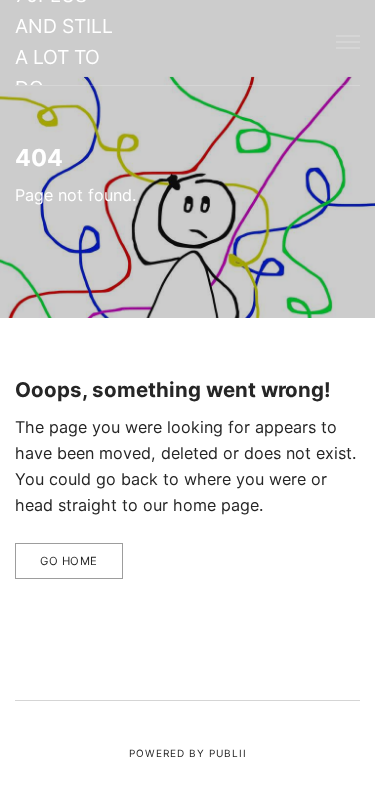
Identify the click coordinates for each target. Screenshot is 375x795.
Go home (69, 561)
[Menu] (348, 42)
